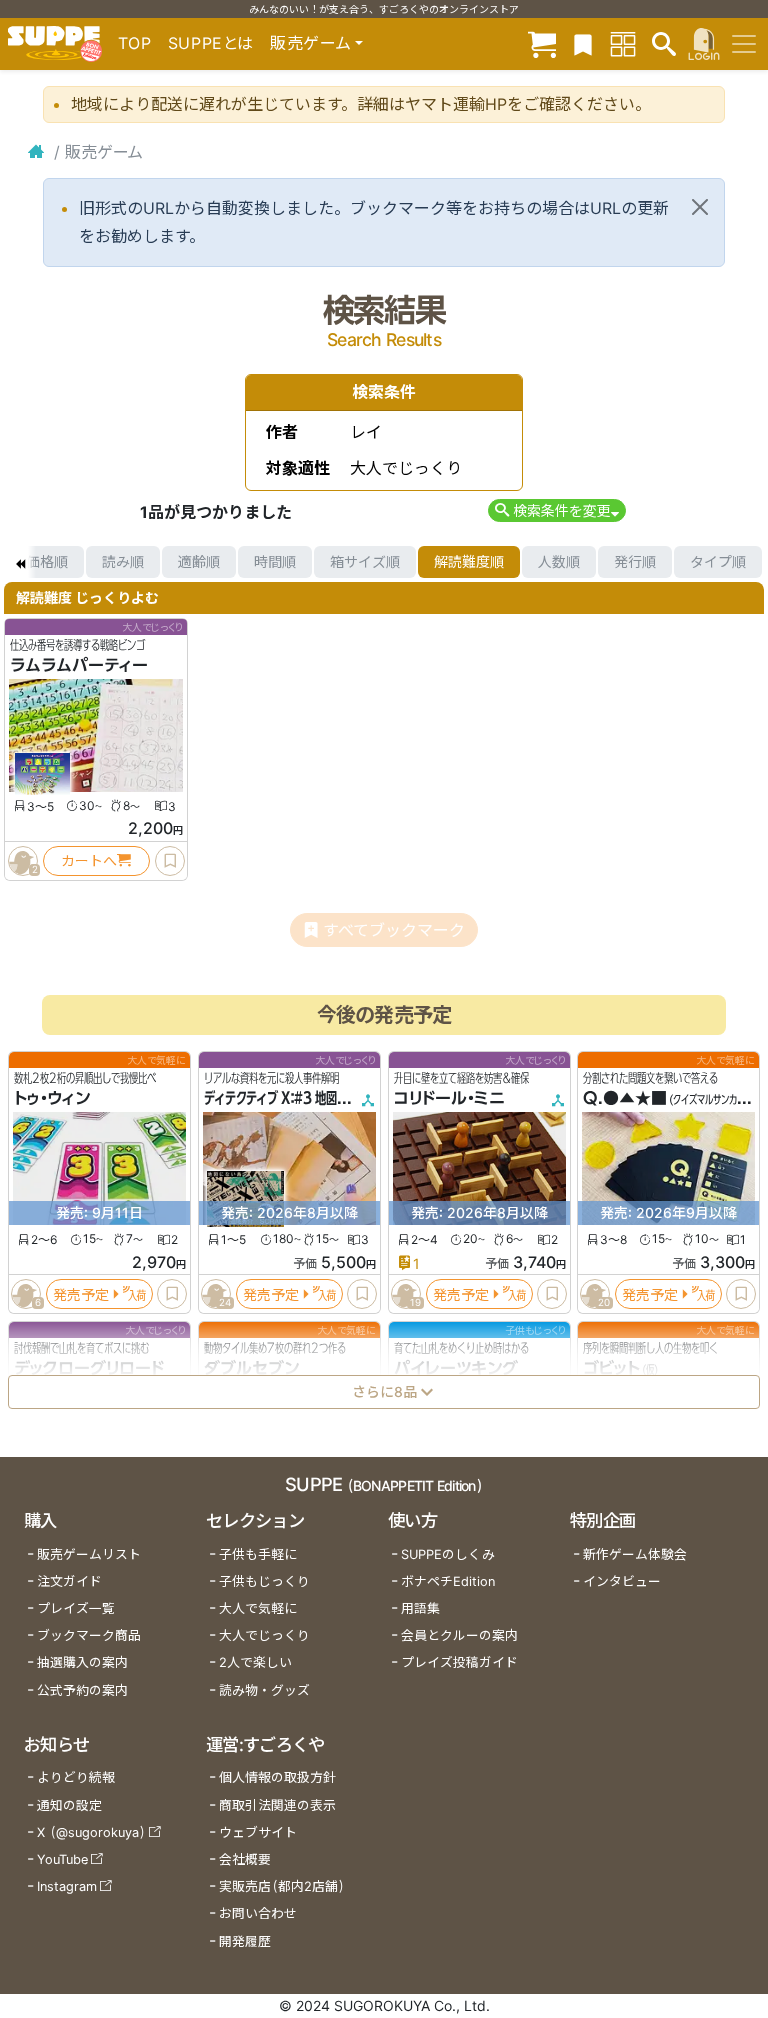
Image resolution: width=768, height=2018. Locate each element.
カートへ (89, 860)
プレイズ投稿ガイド (459, 1662)
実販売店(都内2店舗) (282, 1886)
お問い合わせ (258, 1913)
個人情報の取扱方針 (277, 1777)
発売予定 (81, 1293)
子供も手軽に (258, 1554)
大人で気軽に (258, 1608)
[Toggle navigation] (744, 44)
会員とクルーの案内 (459, 1635)
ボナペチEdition (448, 1581)
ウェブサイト (258, 1832)
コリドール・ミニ (449, 1098)
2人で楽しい (255, 1662)
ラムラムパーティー (79, 665)
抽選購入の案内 (82, 1662)
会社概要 (245, 1859)
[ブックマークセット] (583, 43)
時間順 (275, 561)
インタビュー (622, 1581)
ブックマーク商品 (89, 1635)
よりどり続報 (76, 1777)
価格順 (47, 561)
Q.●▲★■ (625, 1098)
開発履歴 (245, 1941)
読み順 (123, 561)
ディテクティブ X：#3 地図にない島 (292, 1098)
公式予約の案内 (82, 1690)
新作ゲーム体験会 (635, 1554)
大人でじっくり (264, 1635)
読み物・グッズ (264, 1690)
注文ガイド (69, 1581)
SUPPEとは (211, 43)
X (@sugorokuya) (91, 1832)
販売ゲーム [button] (310, 43)
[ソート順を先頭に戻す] (20, 562)
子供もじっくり (264, 1581)
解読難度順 (469, 561)
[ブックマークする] (170, 861)
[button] (556, 510)
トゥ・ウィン (52, 1098)
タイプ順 (718, 561)
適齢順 (199, 561)
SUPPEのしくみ (448, 1554)
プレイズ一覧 (76, 1608)
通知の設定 (69, 1805)
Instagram (67, 1886)
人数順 (559, 561)
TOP (135, 43)
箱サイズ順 (365, 561)
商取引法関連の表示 (277, 1805)
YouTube (62, 1859)
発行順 (635, 561)
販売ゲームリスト (89, 1554)
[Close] (700, 207)
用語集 (420, 1608)
